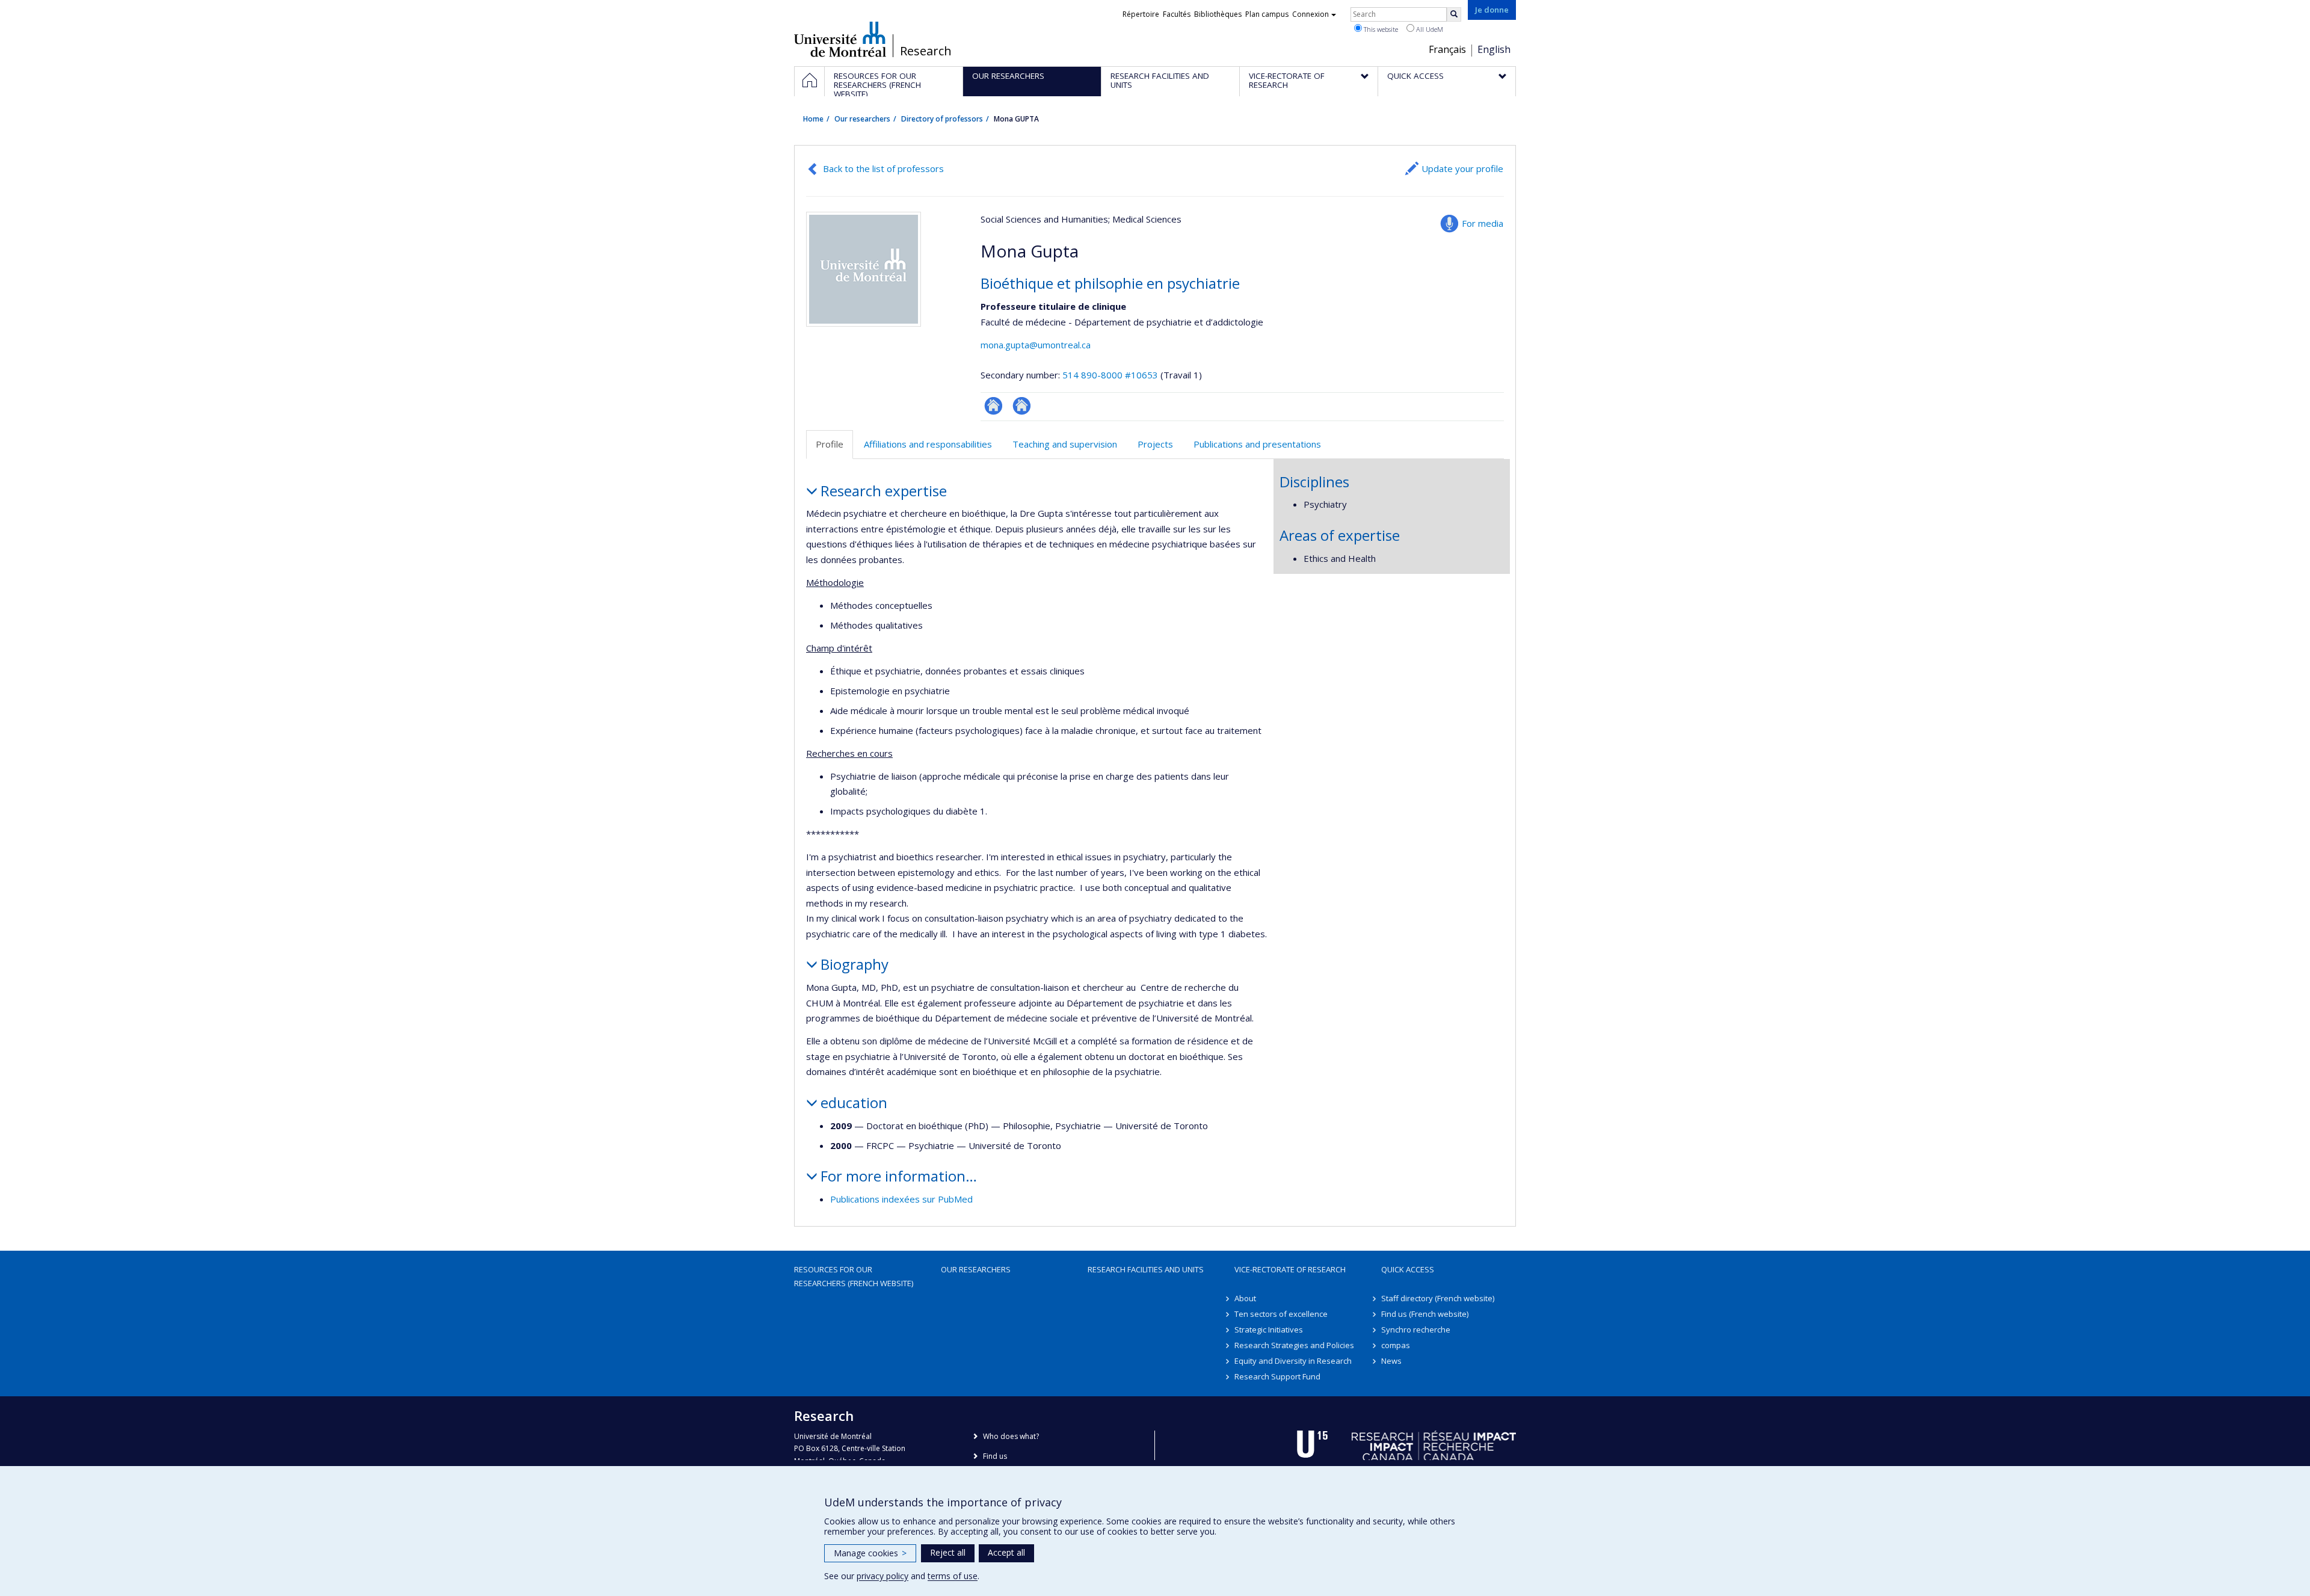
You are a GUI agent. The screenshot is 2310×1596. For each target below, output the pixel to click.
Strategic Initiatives (1269, 1329)
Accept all (1006, 1552)
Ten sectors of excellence (1281, 1314)
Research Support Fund (1277, 1376)
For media (1483, 223)
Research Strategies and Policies (1294, 1345)
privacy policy (882, 1576)
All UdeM (1429, 29)
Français (1447, 49)
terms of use (953, 1576)
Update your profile (1462, 168)
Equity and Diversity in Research (1293, 1361)
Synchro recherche (1416, 1329)
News (1391, 1361)
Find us (995, 1456)
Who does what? (1011, 1436)
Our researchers (862, 119)
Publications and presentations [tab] (1257, 444)
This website (1380, 29)
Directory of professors (942, 119)
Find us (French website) (1425, 1314)
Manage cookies (870, 1553)
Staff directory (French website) (1438, 1298)
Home (813, 119)
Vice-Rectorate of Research (1290, 1269)
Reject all (948, 1552)
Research (926, 51)
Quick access (1408, 1269)
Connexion (1311, 14)
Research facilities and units (1146, 1269)
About (1245, 1298)
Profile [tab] (830, 444)
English (1494, 49)
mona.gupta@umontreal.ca (1036, 345)
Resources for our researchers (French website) (854, 1276)
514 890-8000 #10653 (1110, 375)
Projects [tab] (1155, 444)
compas (1396, 1345)
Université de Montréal (840, 39)
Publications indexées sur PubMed (901, 1199)
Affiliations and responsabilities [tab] (928, 444)
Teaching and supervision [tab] (1065, 444)
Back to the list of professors (883, 168)
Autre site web (993, 406)
